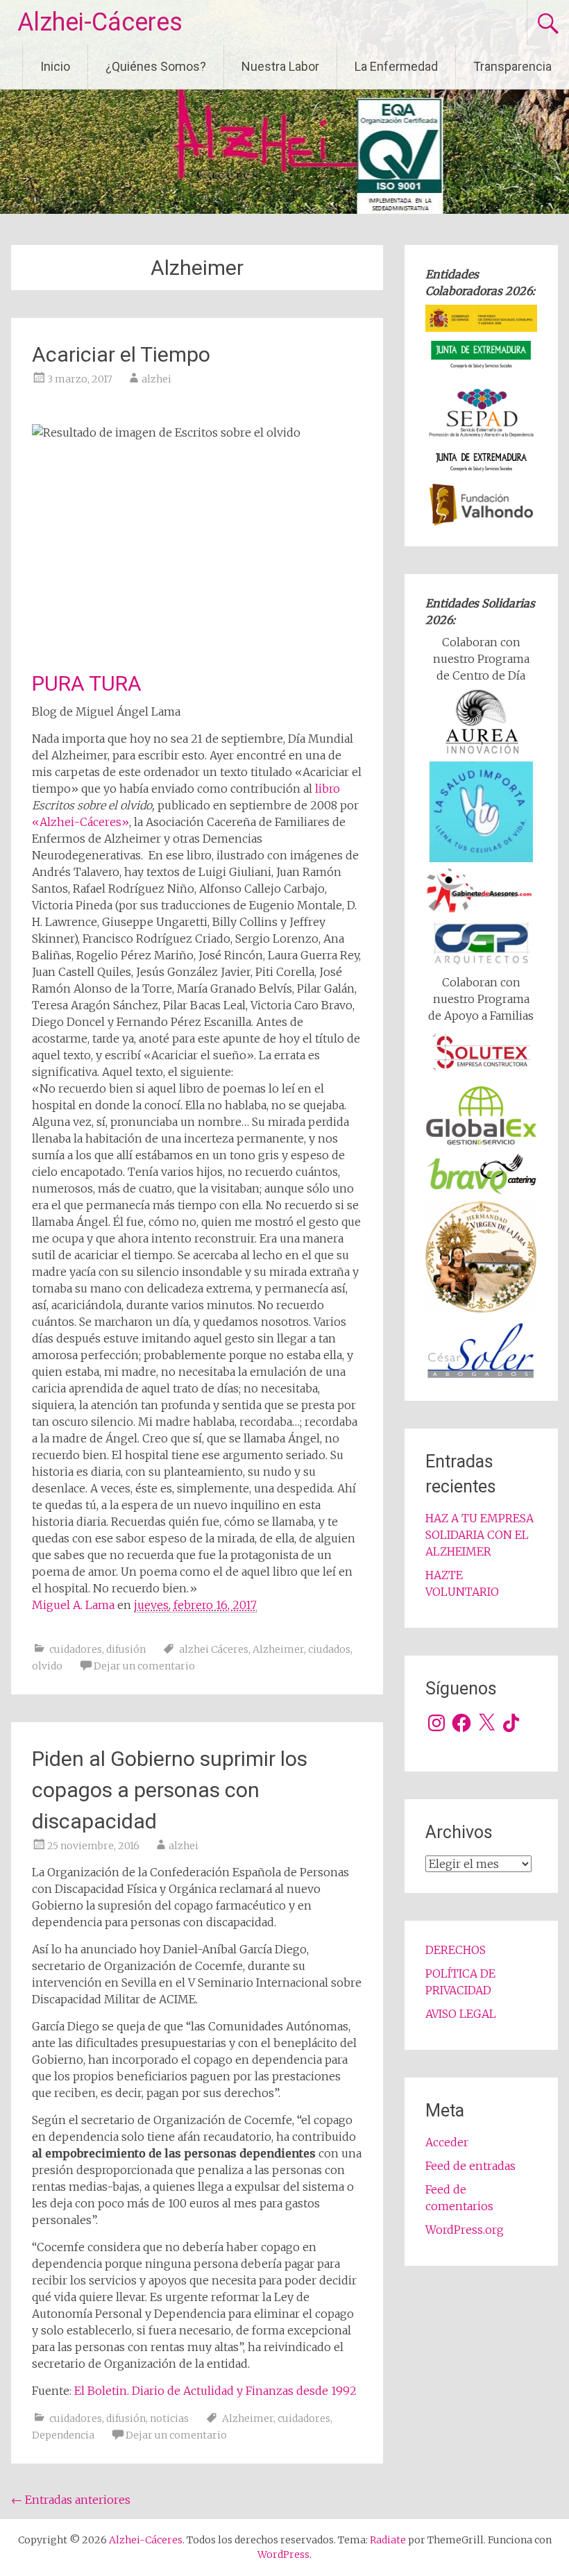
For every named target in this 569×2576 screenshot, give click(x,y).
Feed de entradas (470, 2166)
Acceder (447, 2142)
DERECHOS (456, 1950)
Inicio (55, 66)
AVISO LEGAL (461, 2014)
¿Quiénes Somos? (156, 66)
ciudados (329, 1649)
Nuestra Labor (280, 66)
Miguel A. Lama (75, 1605)
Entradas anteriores (71, 2500)
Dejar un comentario (144, 1666)
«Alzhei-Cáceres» (80, 822)
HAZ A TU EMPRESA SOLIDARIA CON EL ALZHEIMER (479, 1535)
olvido (47, 1666)
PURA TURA (87, 683)
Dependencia (63, 2435)
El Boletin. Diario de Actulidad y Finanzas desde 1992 (215, 2391)
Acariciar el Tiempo (121, 354)
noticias (169, 2418)
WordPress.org (465, 2230)
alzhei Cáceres (214, 1649)
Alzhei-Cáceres (100, 22)
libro (328, 789)
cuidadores (76, 1649)
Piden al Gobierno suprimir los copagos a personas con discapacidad (170, 1790)
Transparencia (512, 66)
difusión (126, 1649)
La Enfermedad (396, 66)
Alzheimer (278, 1649)
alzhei (156, 379)
